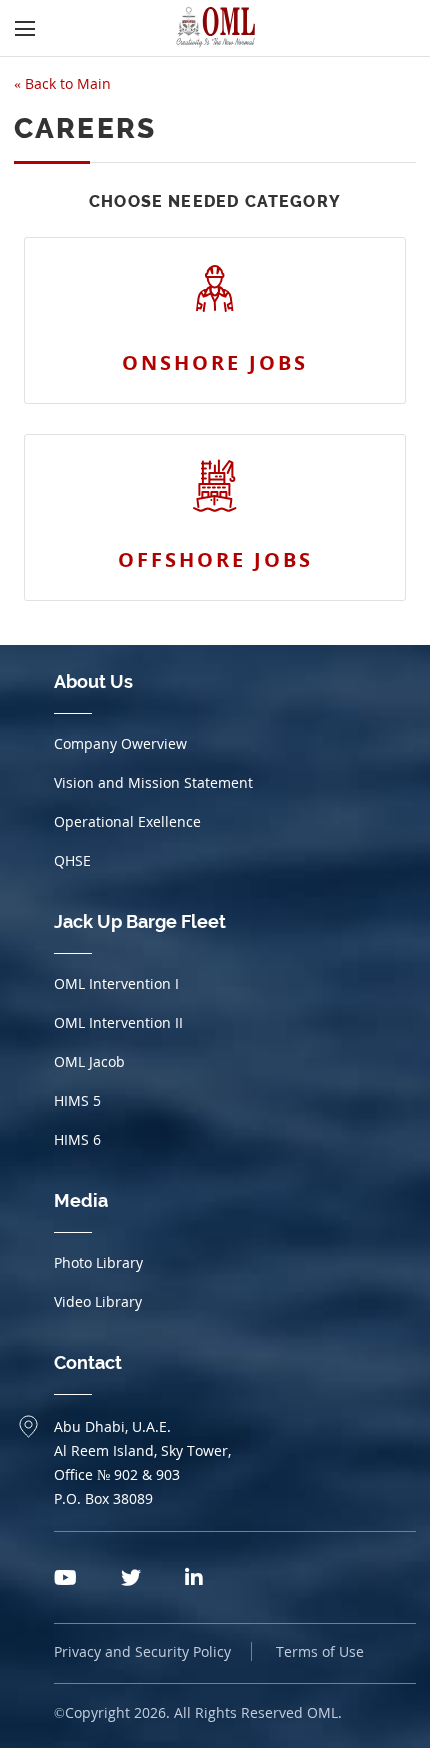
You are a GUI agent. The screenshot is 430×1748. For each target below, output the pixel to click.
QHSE (72, 860)
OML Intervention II (118, 1022)
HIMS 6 (77, 1139)
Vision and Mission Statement (153, 782)
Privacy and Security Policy (142, 1651)
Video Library (98, 1301)
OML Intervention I (116, 983)
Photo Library (98, 1262)
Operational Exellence (127, 821)
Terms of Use (320, 1651)
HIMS (77, 1100)
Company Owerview (120, 743)
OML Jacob (89, 1061)
